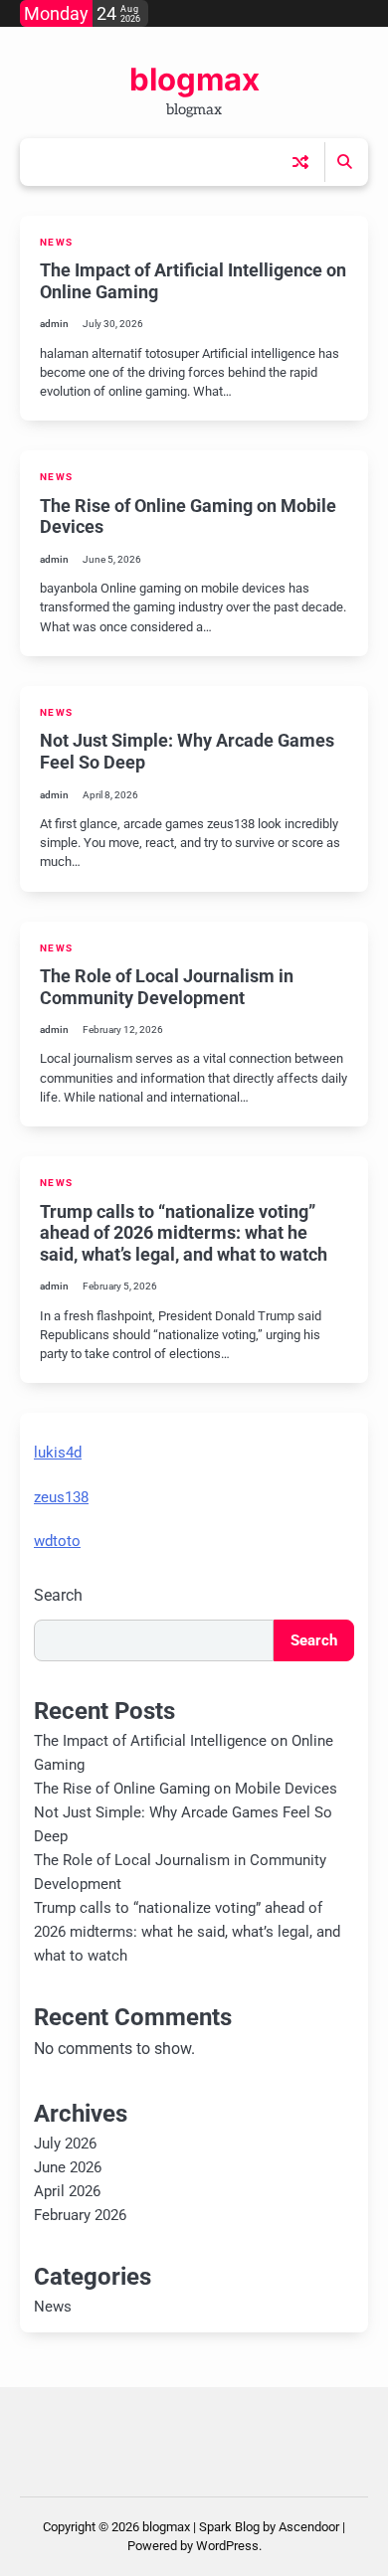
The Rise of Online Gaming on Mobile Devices (186, 1789)
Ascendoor (309, 2527)
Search (58, 1595)
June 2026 (68, 2167)
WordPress (227, 2546)
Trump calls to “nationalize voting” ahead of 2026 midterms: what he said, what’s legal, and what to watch (184, 1233)
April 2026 (67, 2191)
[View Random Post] (300, 162)
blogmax (194, 80)
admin (54, 324)
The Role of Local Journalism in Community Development (167, 987)
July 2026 (65, 2144)
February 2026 (80, 2215)
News (56, 242)
